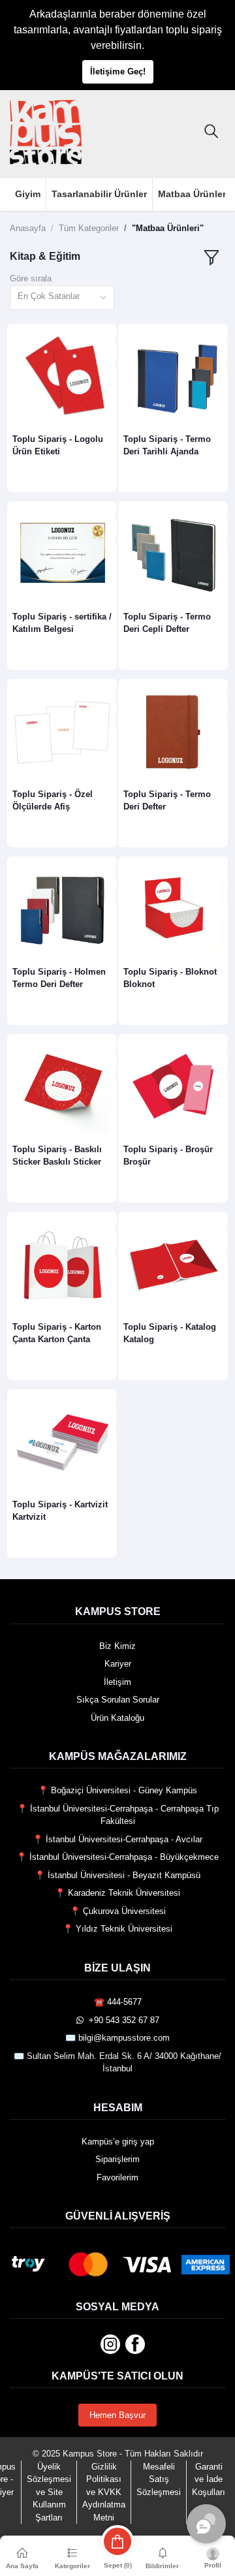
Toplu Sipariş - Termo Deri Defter (167, 800)
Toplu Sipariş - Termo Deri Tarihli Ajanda (167, 445)
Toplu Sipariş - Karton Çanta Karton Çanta (57, 1333)
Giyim (28, 194)
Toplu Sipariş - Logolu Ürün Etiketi (58, 445)
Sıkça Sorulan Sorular (118, 1700)
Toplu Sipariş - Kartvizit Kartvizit (60, 1510)
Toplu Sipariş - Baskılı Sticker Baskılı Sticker (57, 1155)
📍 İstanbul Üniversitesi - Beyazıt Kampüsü (117, 1875)
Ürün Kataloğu (117, 1718)
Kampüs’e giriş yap (118, 2142)
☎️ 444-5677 (118, 2002)
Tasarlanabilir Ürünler (99, 194)
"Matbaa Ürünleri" (168, 228)
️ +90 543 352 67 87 (121, 2020)
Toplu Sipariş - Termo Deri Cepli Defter (167, 622)
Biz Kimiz (117, 1646)
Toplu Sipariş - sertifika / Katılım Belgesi (62, 622)
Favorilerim (117, 2177)
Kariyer (118, 1664)
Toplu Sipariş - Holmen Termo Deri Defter (59, 978)
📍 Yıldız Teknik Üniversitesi (117, 1929)
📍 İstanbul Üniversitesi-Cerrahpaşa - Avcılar (117, 1839)
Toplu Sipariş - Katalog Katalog (170, 1333)
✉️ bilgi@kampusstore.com (117, 2038)
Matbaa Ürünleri (193, 194)
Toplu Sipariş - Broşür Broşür (168, 1155)
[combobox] (62, 298)
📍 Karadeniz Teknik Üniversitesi (117, 1893)
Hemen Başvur (117, 2415)
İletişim (117, 1682)
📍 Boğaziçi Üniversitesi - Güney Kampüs (117, 1790)
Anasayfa (28, 228)
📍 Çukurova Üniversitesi (118, 1911)
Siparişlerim (117, 2159)
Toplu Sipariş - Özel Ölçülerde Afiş (53, 800)
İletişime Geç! (118, 71)
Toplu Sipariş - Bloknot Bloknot (170, 978)
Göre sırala (31, 278)
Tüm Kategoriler (89, 228)
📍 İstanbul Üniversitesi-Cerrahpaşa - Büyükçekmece (117, 1857)
